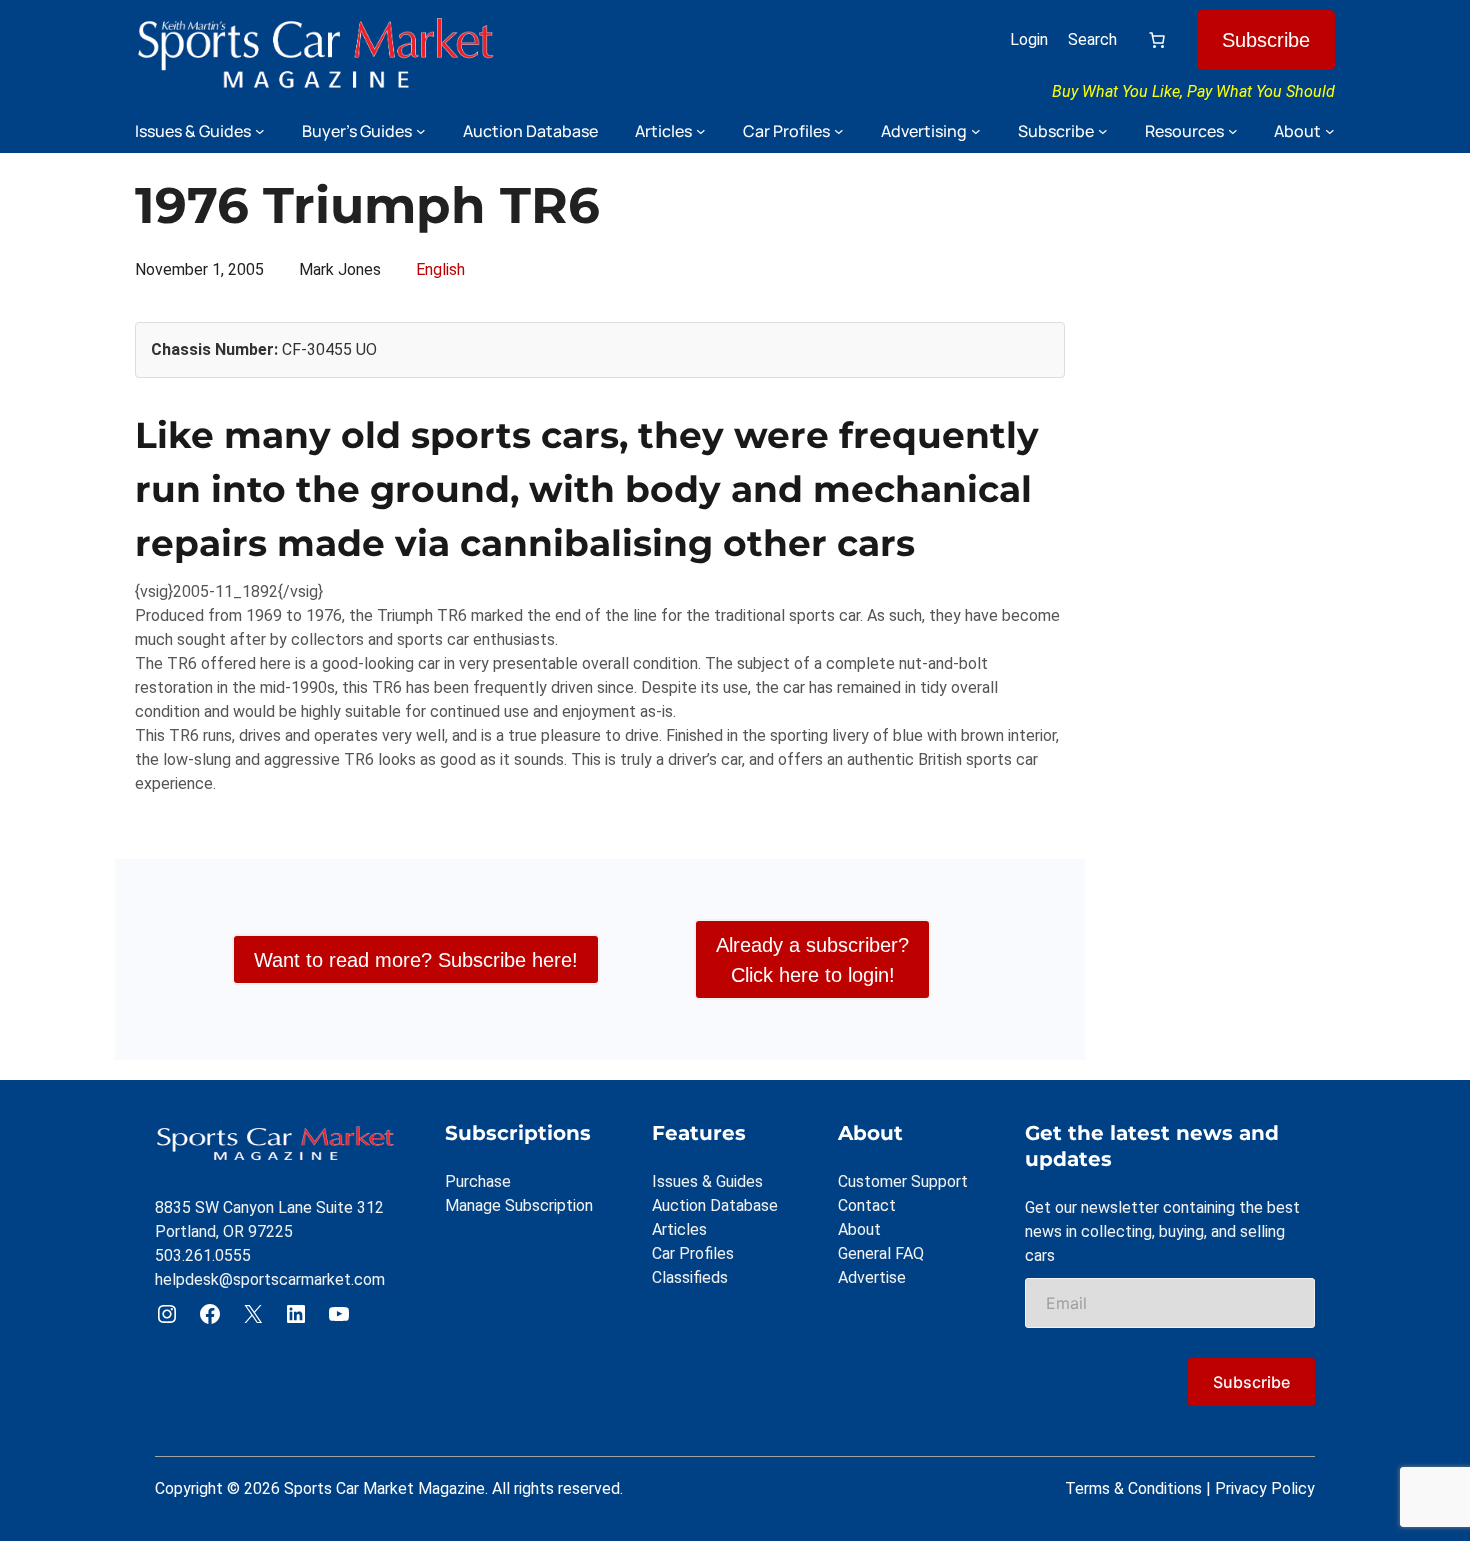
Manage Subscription (519, 1205)
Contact (867, 1205)
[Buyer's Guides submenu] (421, 131)
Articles (679, 1229)
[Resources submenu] (1233, 131)
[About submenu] (1330, 131)
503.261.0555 (203, 1255)
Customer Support (903, 1181)
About (859, 1229)
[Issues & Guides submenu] (260, 131)
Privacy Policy (1265, 1488)
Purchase (478, 1181)
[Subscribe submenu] (1103, 131)
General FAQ (881, 1253)
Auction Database (715, 1205)
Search (1092, 39)
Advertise (872, 1277)
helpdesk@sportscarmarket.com (270, 1279)
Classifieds (690, 1277)
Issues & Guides (707, 1181)
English (440, 269)
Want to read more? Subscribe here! (416, 960)
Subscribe (1266, 40)
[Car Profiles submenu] (839, 131)
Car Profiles (693, 1253)
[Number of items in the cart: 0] (1157, 40)
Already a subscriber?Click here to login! (812, 960)
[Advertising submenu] (976, 131)
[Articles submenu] (701, 131)
